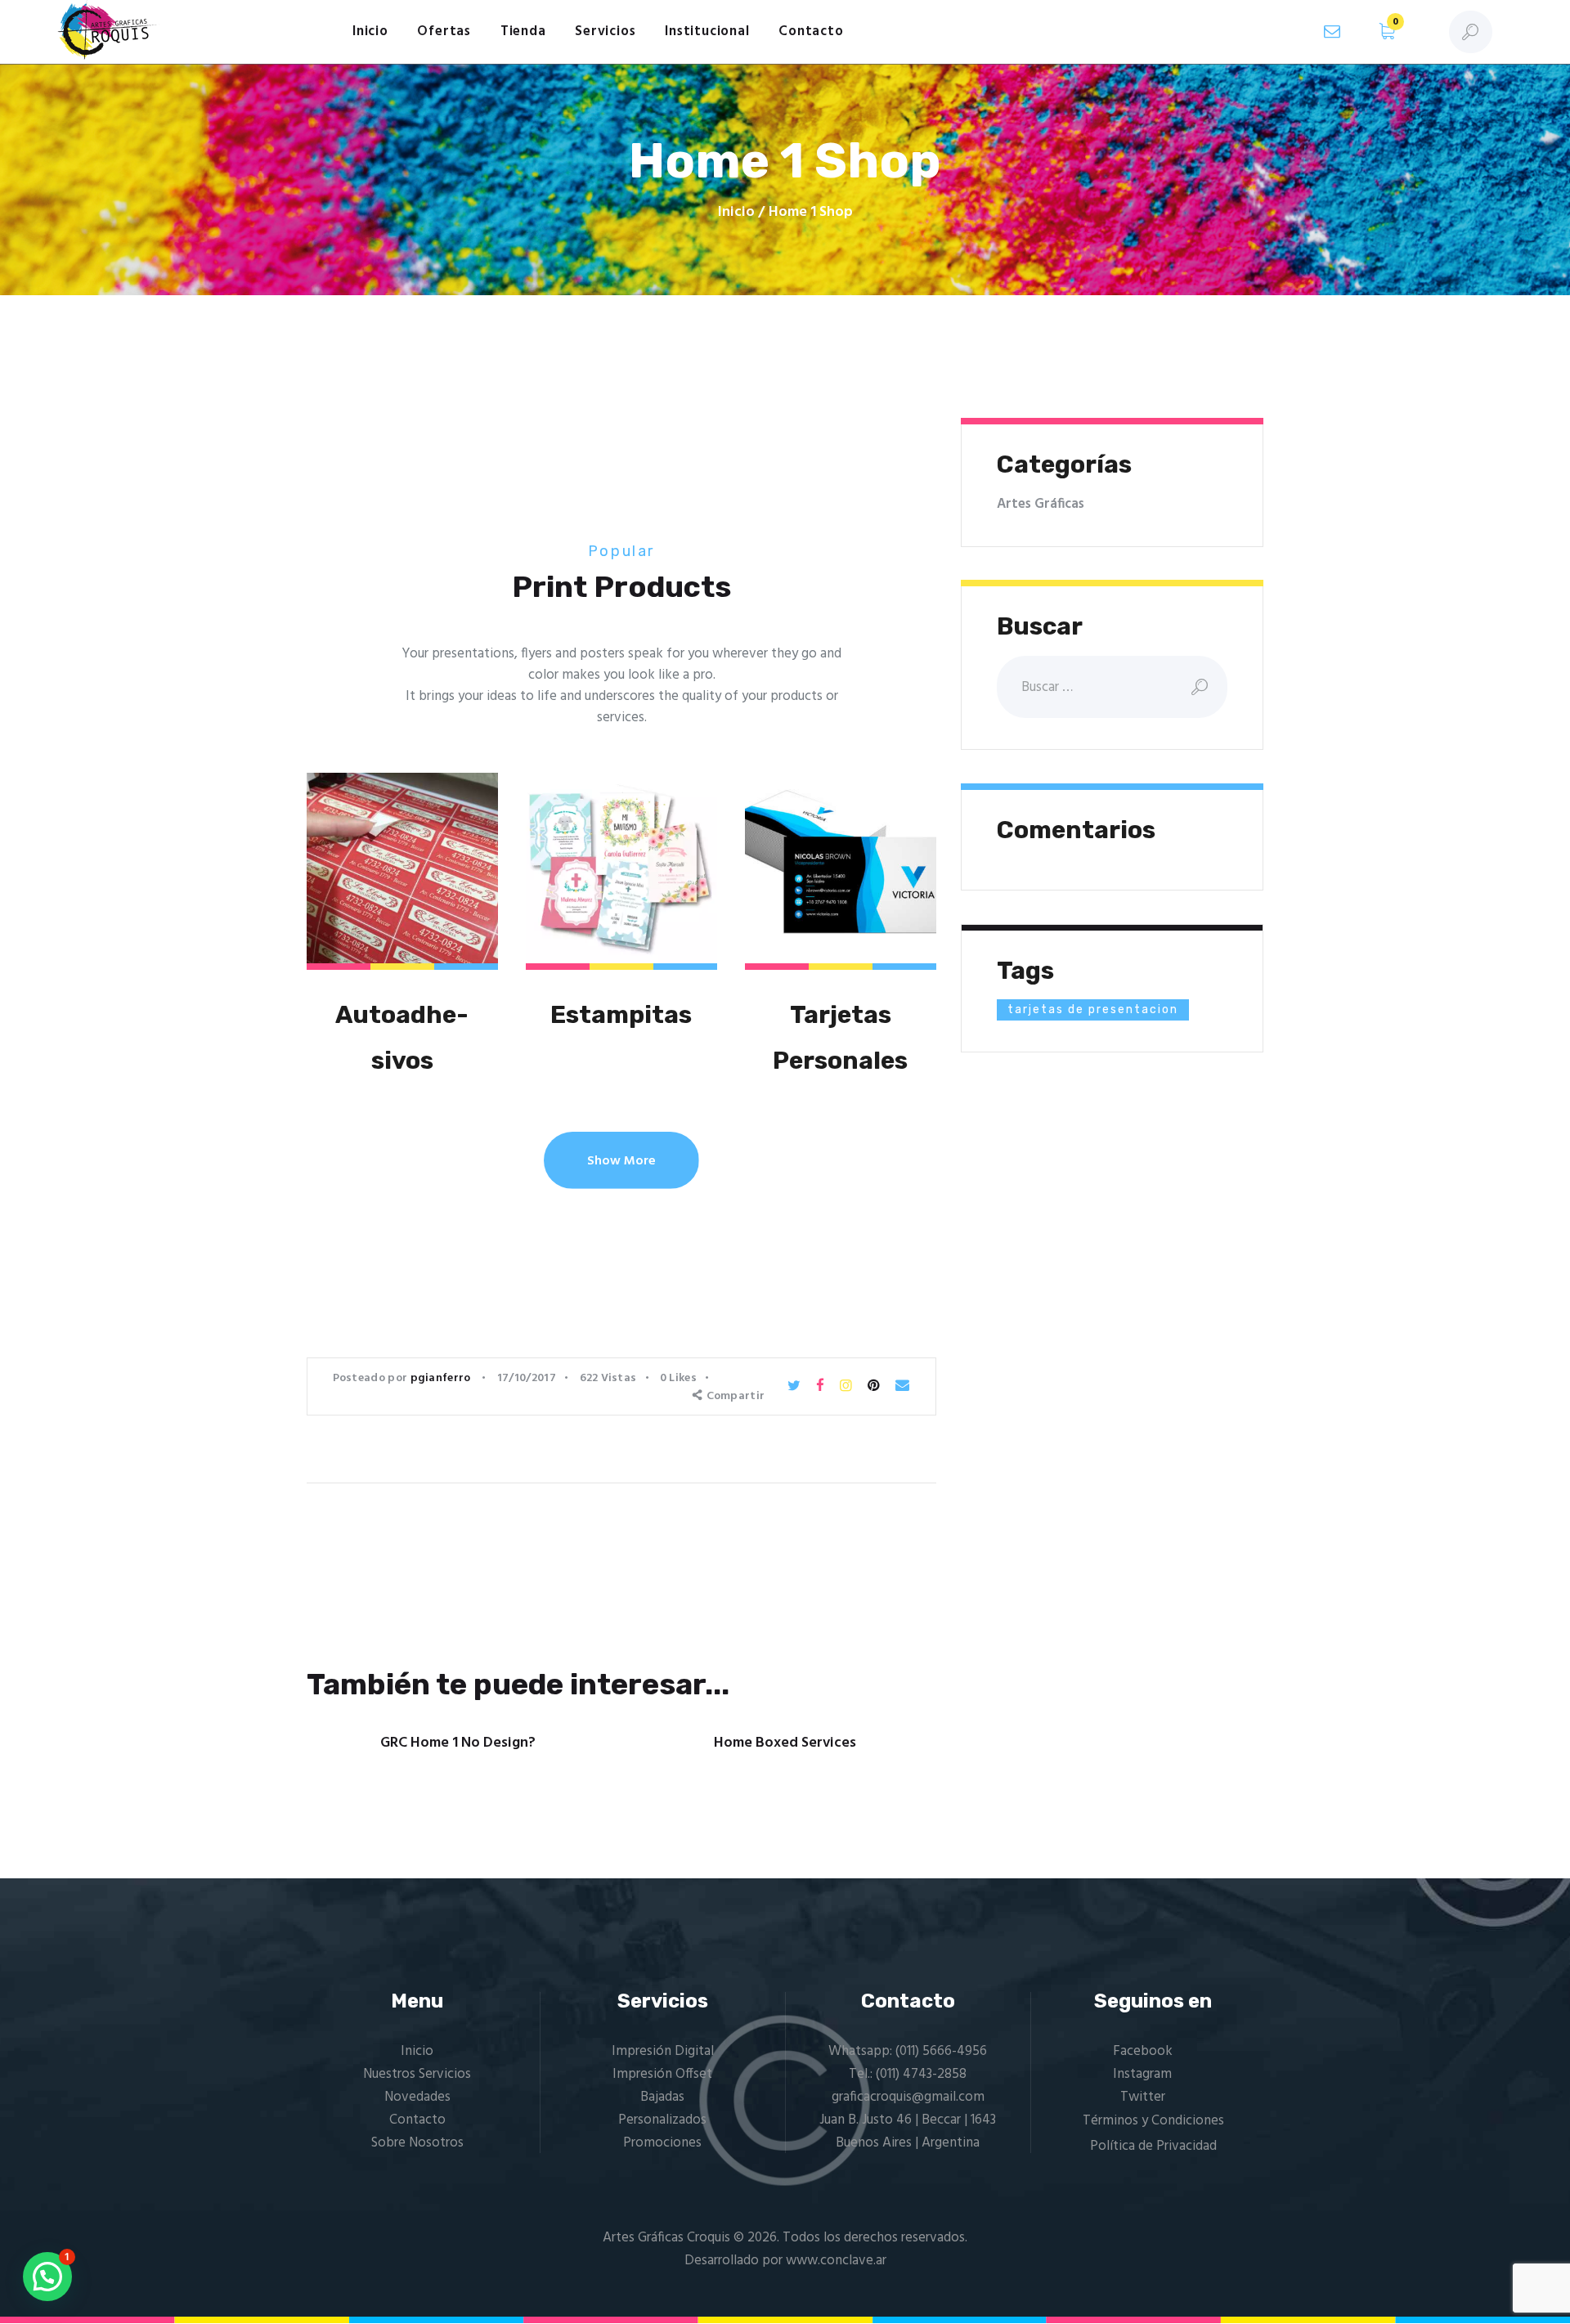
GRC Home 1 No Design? (458, 1743)
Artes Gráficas (1041, 504)
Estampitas (621, 1015)
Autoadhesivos (402, 1038)
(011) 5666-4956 (941, 2051)
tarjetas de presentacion (1093, 1009)
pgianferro (442, 1378)
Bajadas (662, 2097)
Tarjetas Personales (840, 1038)
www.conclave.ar (836, 2261)
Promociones (662, 2143)
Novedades (417, 2097)
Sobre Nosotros (417, 2143)
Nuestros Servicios (417, 2074)
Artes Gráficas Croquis (666, 2238)
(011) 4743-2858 (921, 2074)
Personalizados (662, 2120)
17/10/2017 (527, 1378)
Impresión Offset (662, 2074)
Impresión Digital (663, 2051)
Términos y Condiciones (1153, 2121)
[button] (47, 2277)
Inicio (736, 213)
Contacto (417, 2120)
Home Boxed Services (785, 1743)
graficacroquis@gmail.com (908, 2097)
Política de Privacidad (1153, 2146)
